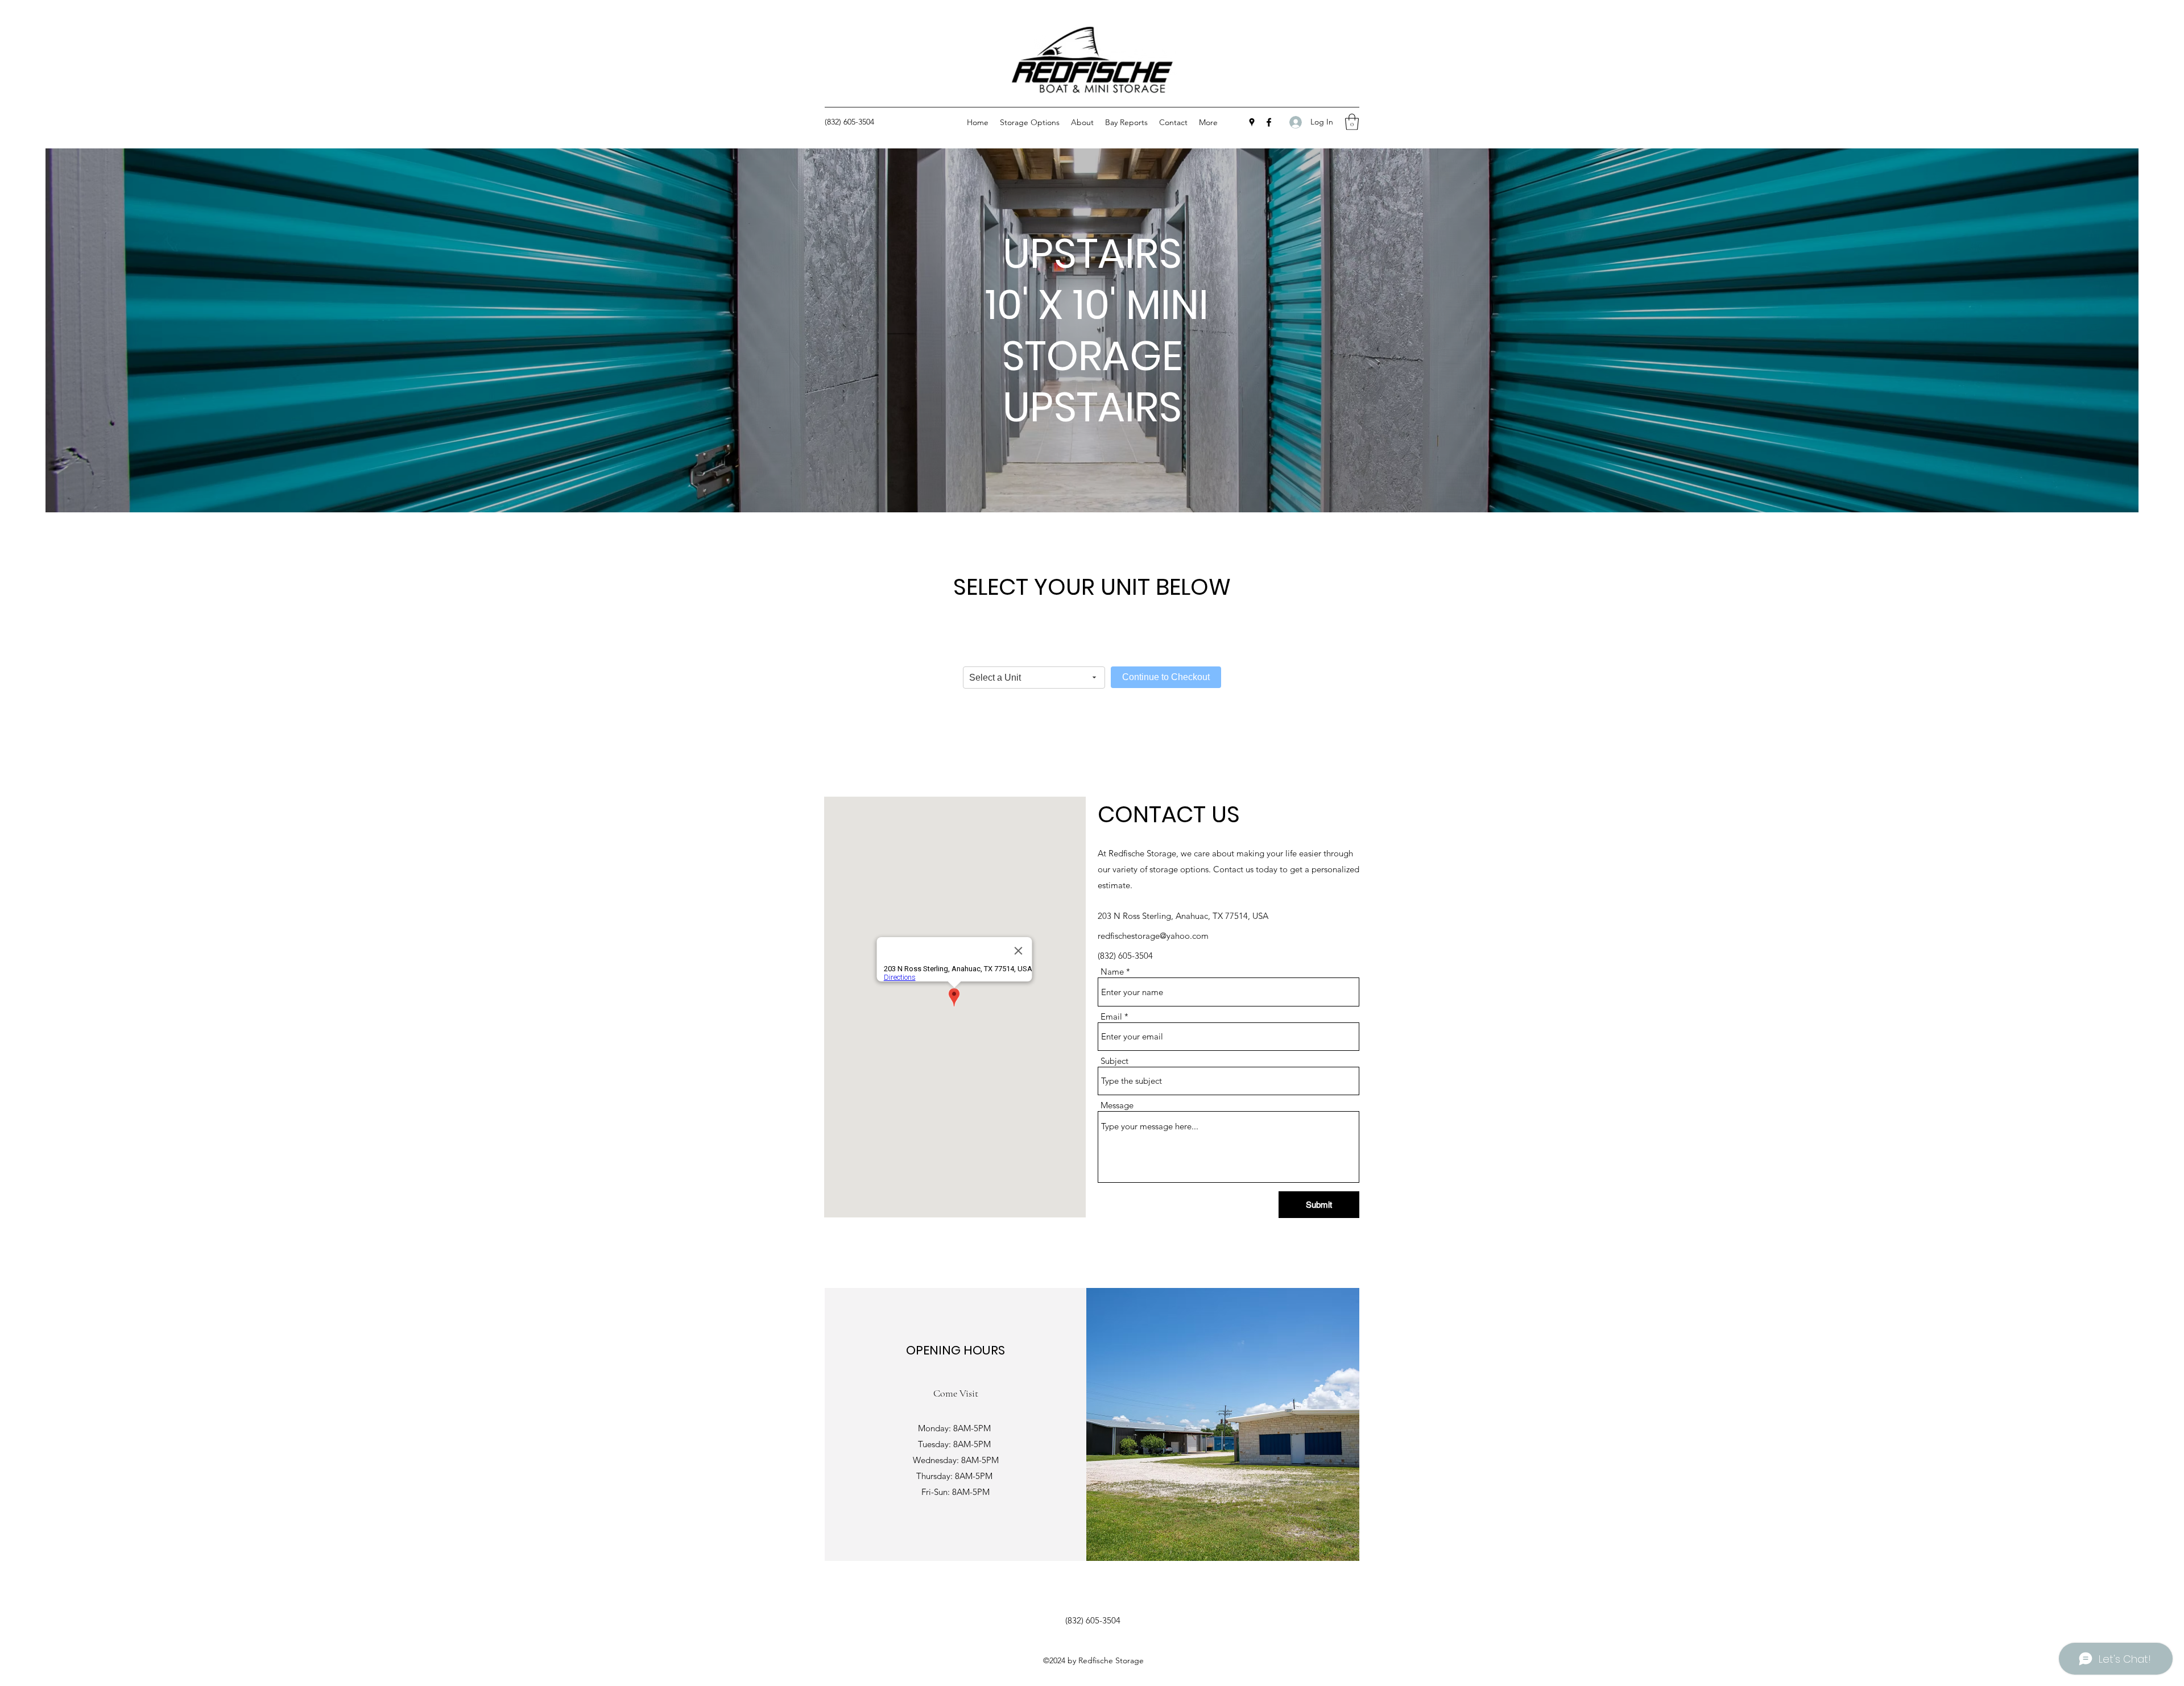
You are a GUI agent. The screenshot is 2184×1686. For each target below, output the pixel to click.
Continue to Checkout (1166, 677)
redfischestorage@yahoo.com (1153, 936)
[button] (1352, 122)
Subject (1114, 1061)
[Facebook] (1269, 122)
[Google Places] (1252, 122)
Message (1117, 1105)
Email (1111, 1016)
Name (1112, 972)
